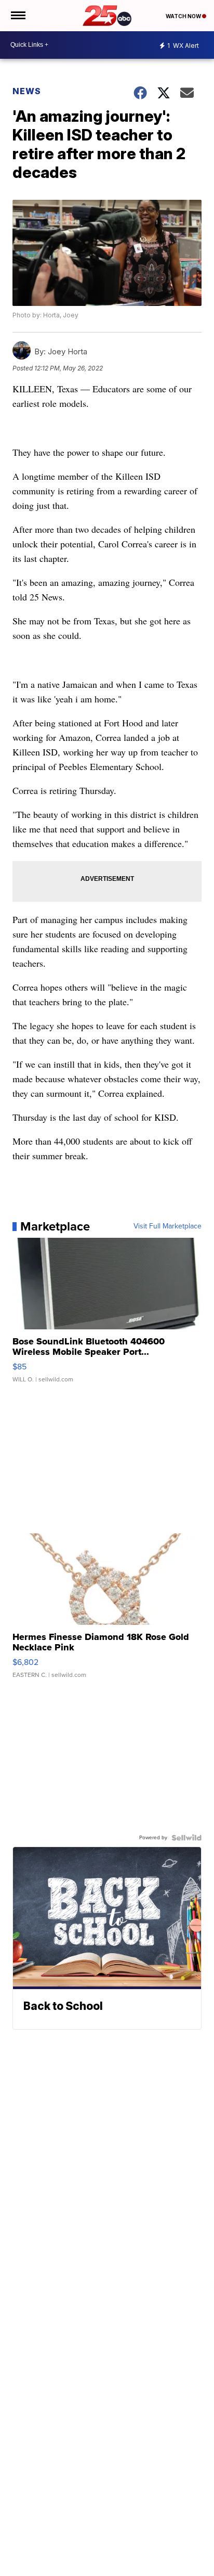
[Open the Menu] (17, 16)
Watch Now (184, 16)
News (27, 91)
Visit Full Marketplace (168, 1226)
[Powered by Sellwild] (186, 1838)
